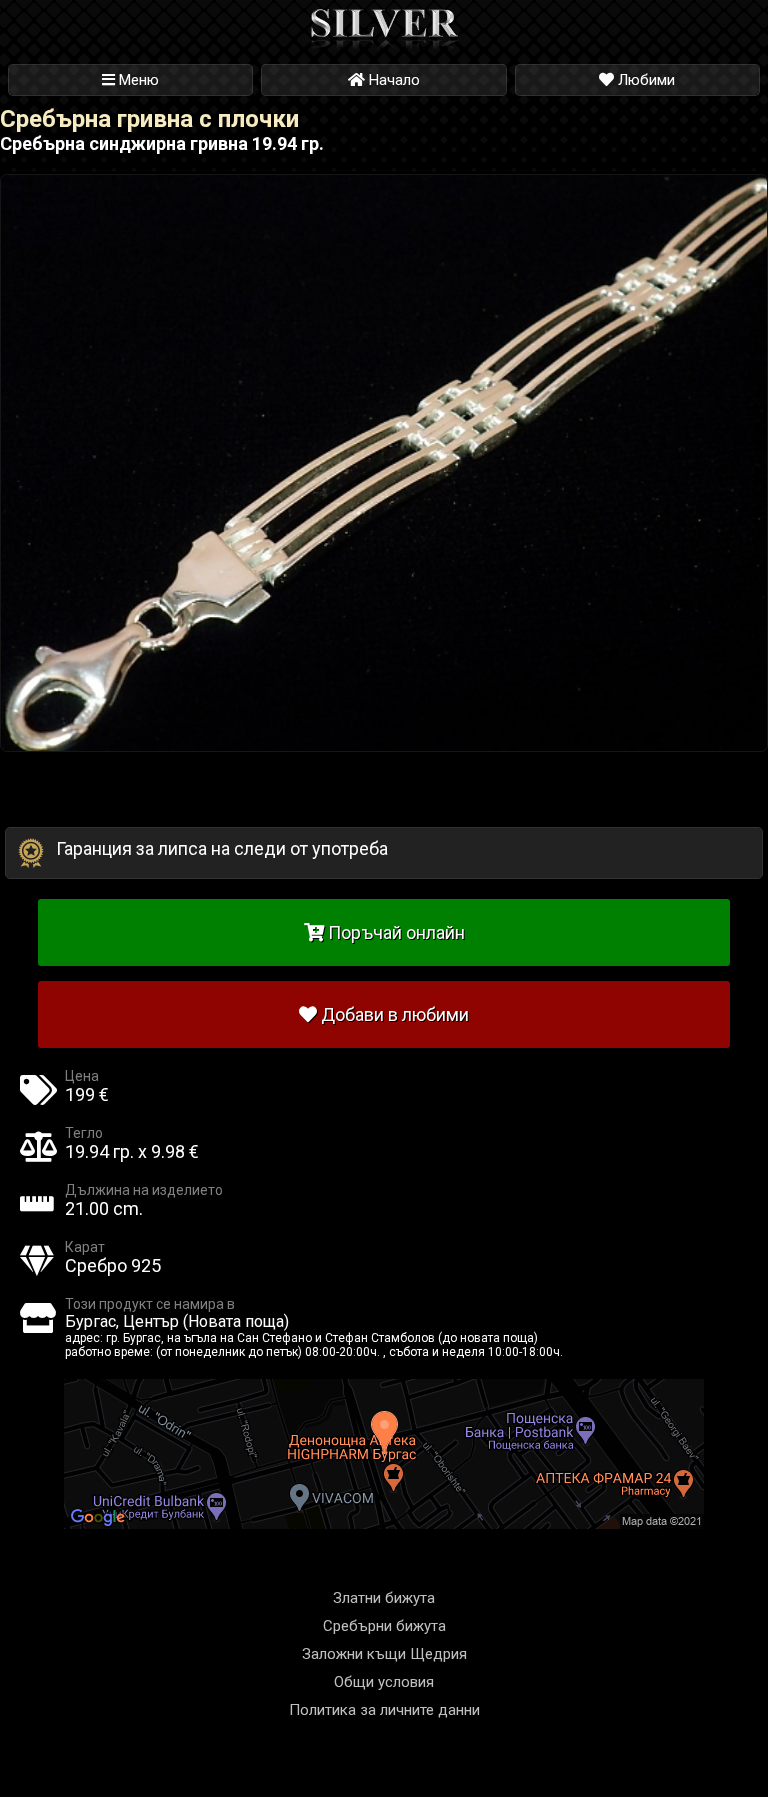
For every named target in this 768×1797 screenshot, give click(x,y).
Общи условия (384, 1682)
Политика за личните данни (384, 1710)
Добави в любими (393, 1014)
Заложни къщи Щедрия (384, 1654)
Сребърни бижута (384, 1626)
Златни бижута (384, 1598)
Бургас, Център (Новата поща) (177, 1321)
